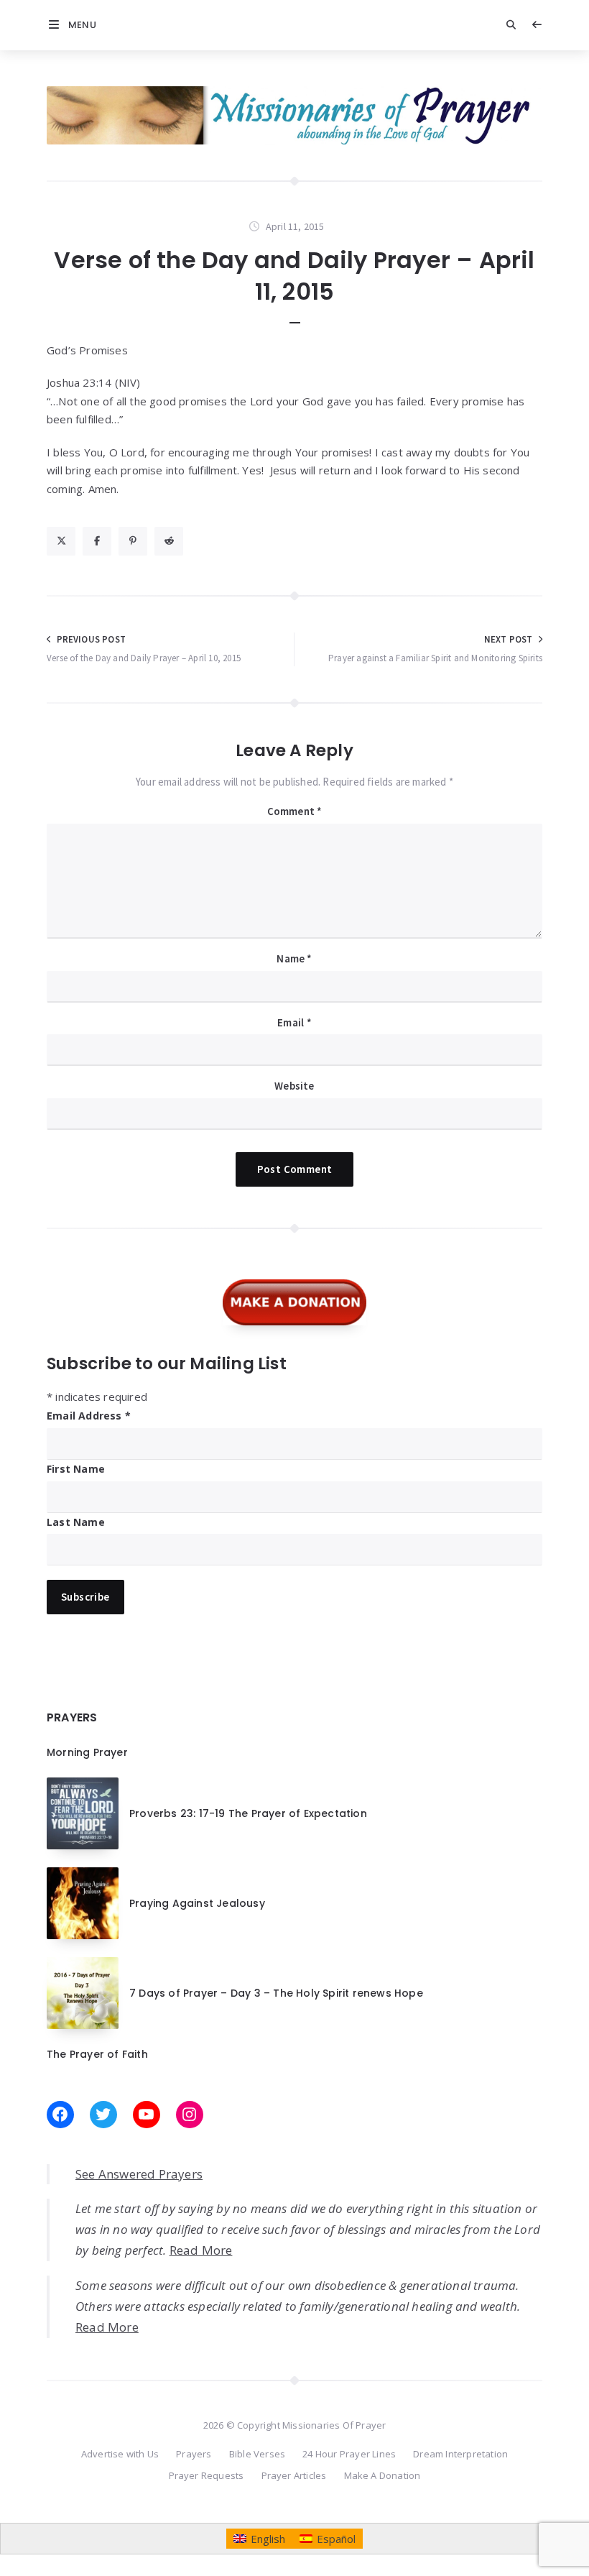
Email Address (89, 1416)
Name (294, 958)
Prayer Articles (294, 2475)
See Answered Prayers (139, 2174)
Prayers (194, 2454)
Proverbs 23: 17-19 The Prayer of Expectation (248, 1813)
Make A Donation (382, 2475)
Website (294, 1086)
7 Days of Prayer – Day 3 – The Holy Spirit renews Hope (276, 1993)
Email (294, 1022)
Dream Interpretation (460, 2454)
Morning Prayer (87, 1752)
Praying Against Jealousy (197, 1903)
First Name (76, 1469)
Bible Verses (257, 2454)
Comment (295, 811)
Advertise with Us (120, 2454)
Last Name (76, 1522)
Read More (201, 2250)
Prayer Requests (207, 2475)
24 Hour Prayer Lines (349, 2454)
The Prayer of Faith (97, 2054)
